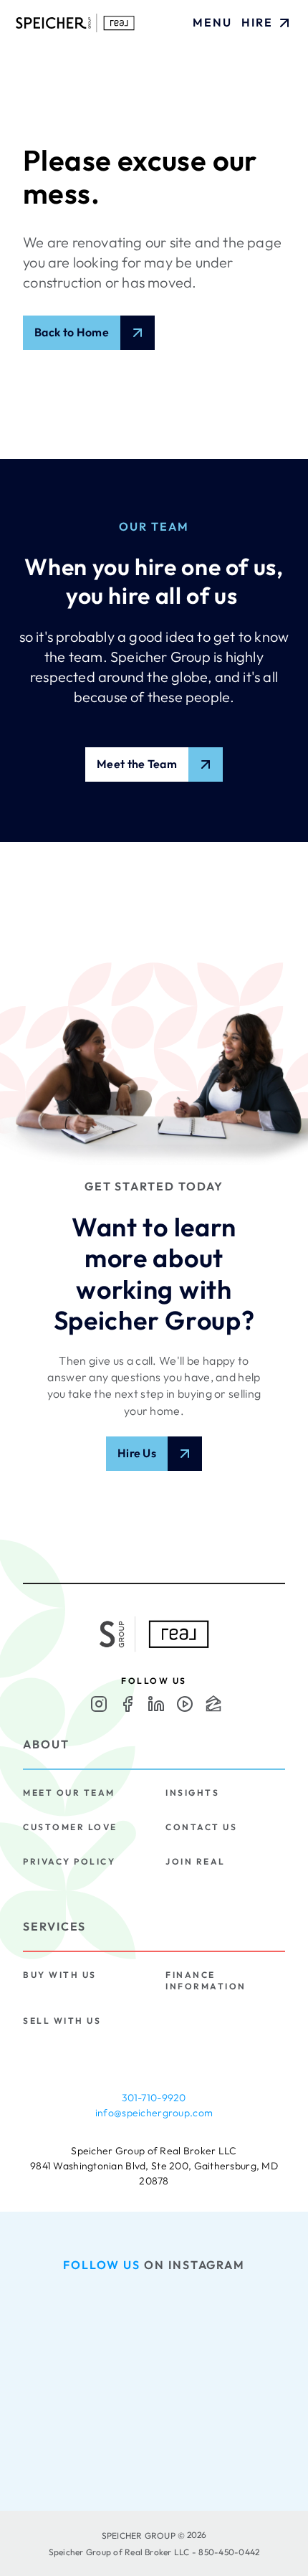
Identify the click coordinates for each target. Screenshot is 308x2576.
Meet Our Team (69, 1793)
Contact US (201, 1827)
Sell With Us (62, 2021)
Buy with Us (60, 1975)
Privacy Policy (69, 1861)
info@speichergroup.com (154, 2113)
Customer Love (70, 1827)
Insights (192, 1793)
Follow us (102, 2265)
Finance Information (206, 1980)
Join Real (196, 1861)
